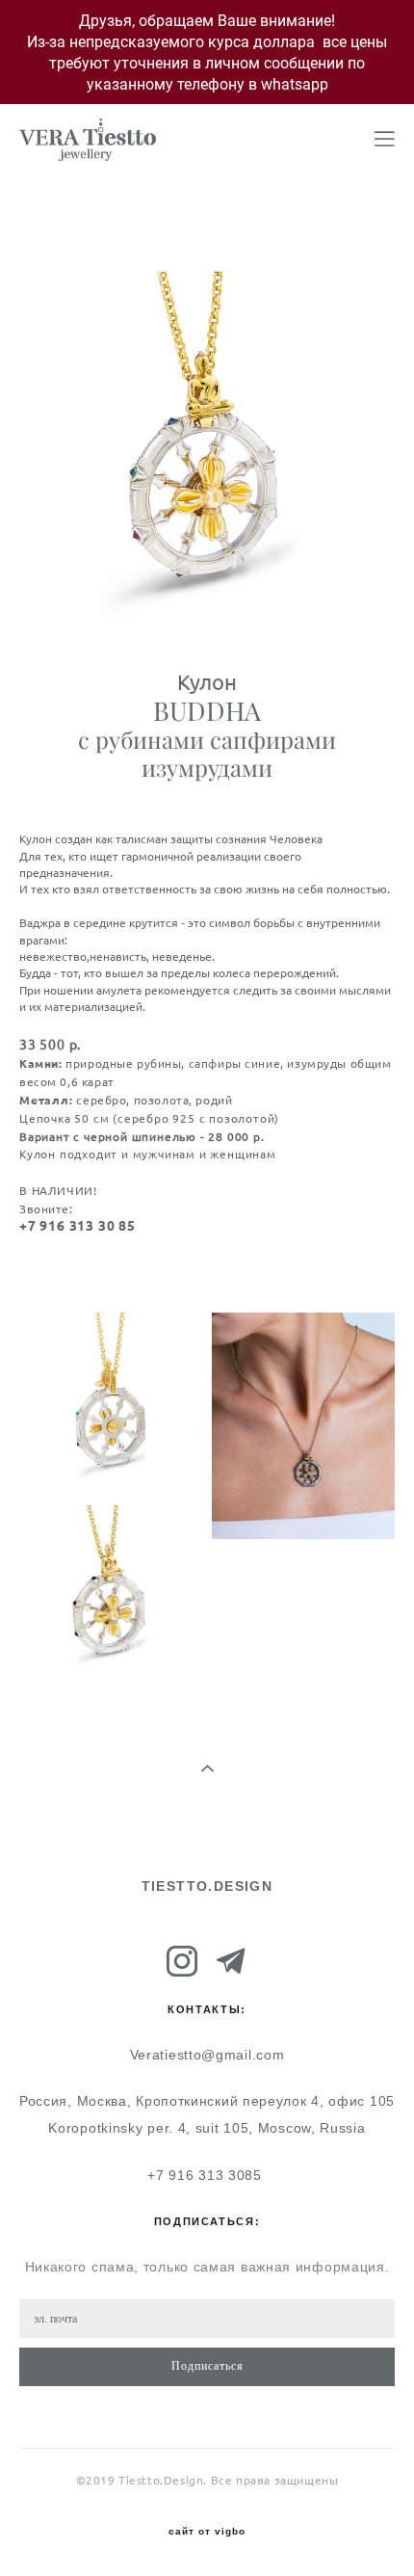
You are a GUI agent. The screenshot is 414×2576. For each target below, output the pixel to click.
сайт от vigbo (207, 2532)
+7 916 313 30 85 (78, 1226)
